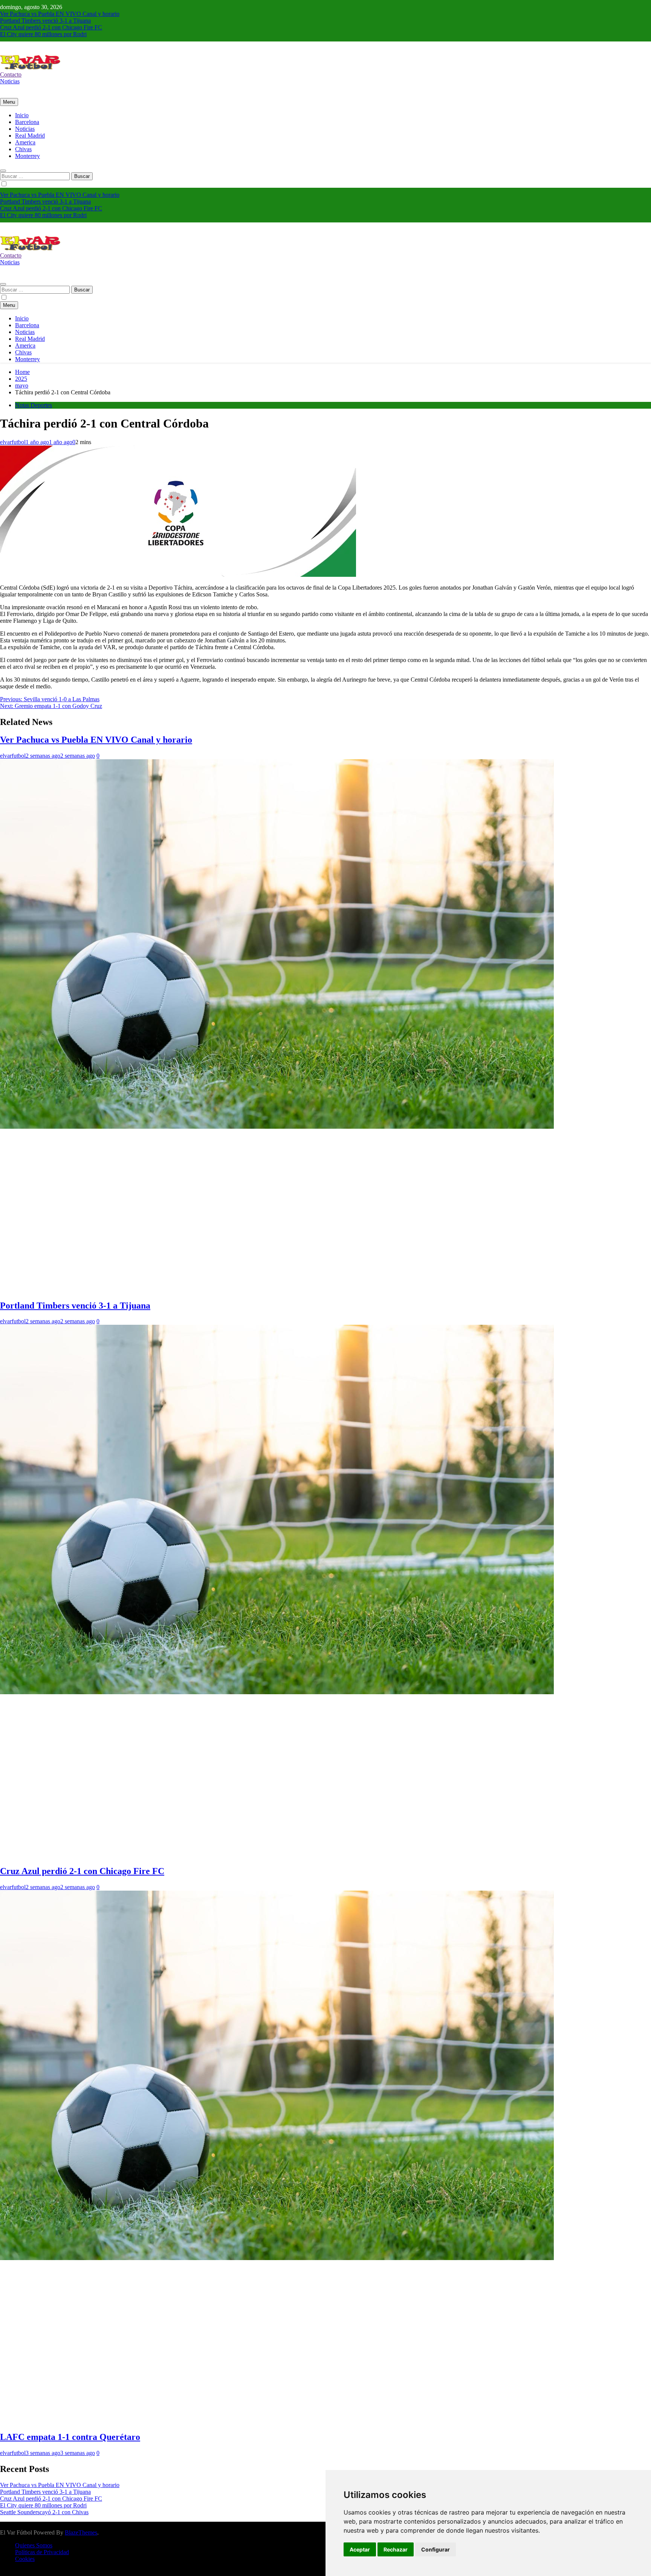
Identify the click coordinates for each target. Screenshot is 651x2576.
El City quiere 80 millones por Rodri (43, 34)
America (25, 142)
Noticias (25, 129)
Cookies (25, 2559)
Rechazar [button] (396, 2549)
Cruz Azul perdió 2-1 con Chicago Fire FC (51, 27)
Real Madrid (30, 136)
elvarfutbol (13, 442)
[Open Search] (3, 171)
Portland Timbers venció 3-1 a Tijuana (45, 21)
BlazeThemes (81, 2532)
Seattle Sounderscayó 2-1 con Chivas (44, 2512)
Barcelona (27, 122)
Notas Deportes (34, 405)
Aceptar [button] (360, 2549)
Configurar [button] (436, 2549)
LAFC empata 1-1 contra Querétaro (70, 2437)
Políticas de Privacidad (42, 2552)
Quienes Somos (34, 2545)
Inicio (22, 115)
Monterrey (28, 156)
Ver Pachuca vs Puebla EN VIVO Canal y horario (60, 14)
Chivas (23, 149)
